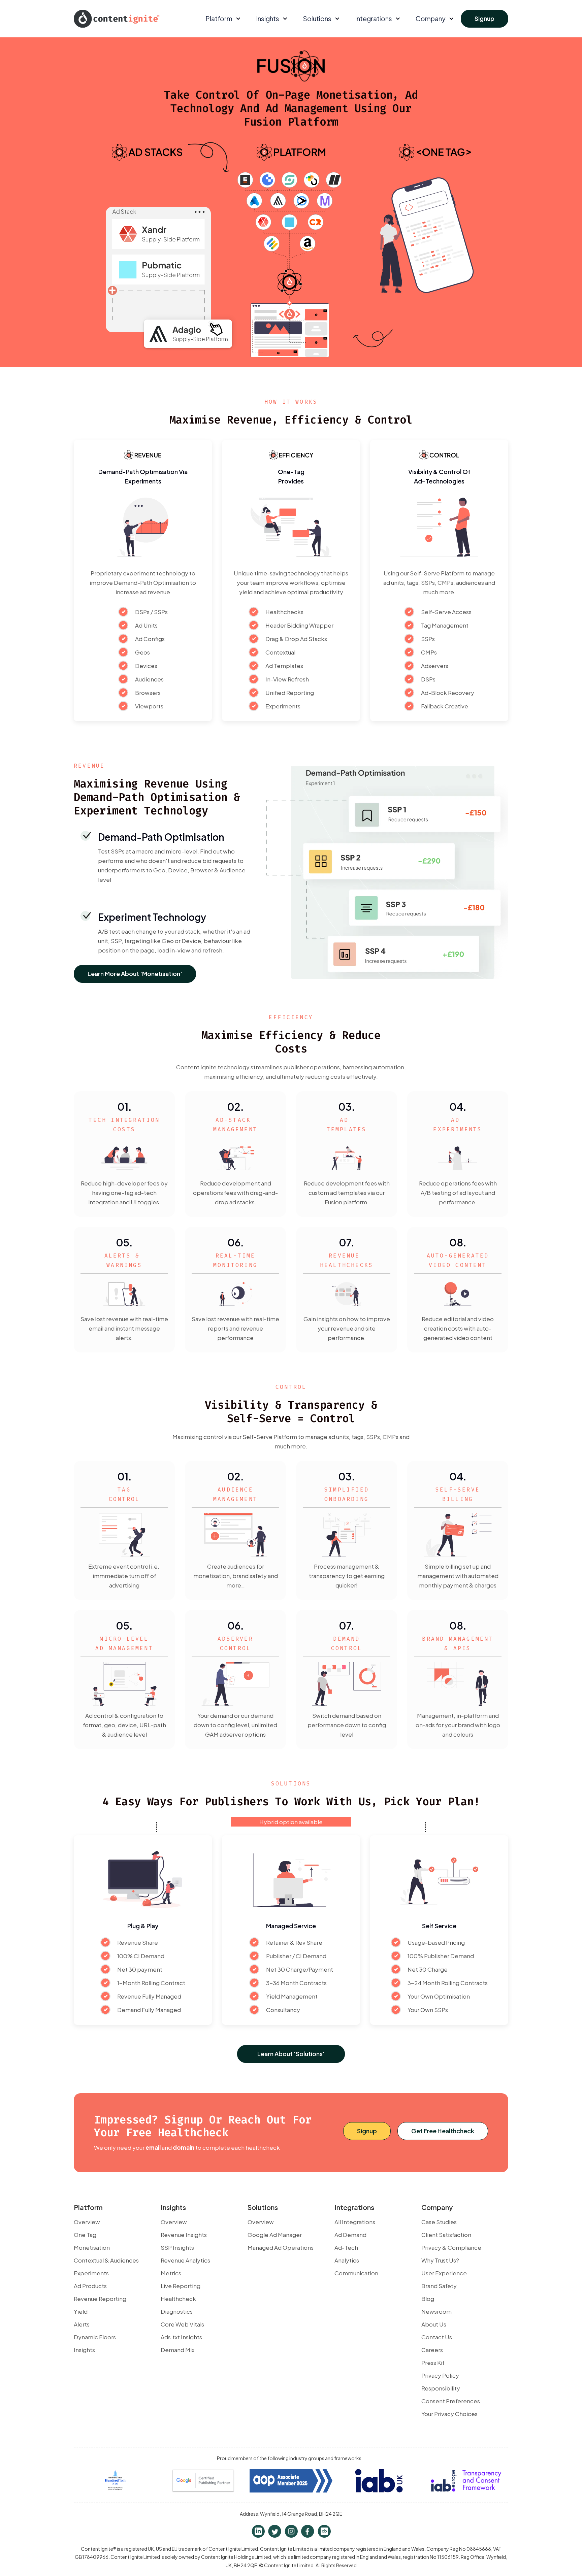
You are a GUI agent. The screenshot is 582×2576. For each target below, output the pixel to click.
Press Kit (433, 2363)
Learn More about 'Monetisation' (135, 974)
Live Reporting (181, 2286)
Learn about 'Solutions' (291, 2054)
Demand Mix (177, 2350)
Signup (484, 18)
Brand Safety (439, 2286)
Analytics (347, 2260)
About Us (434, 2324)
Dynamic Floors (95, 2337)
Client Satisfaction (446, 2235)
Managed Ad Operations (281, 2247)
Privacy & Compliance (451, 2247)
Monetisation (92, 2247)
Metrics (171, 2273)
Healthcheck (178, 2299)
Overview (87, 2222)
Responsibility (441, 2388)
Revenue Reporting (100, 2299)
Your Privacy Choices (449, 2414)
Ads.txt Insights (181, 2337)
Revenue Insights (184, 2235)
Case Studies (439, 2222)
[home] (117, 19)
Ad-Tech (346, 2247)
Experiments (91, 2273)
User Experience (444, 2273)
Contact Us (437, 2337)
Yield (81, 2311)
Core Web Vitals (182, 2324)
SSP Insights (177, 2247)
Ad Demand (350, 2235)
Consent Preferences (451, 2401)
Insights (84, 2350)
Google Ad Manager (275, 2235)
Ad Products (90, 2286)
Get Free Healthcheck (443, 2131)
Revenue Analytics (185, 2260)
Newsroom (437, 2311)
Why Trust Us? (440, 2260)
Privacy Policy (440, 2375)
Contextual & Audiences (106, 2260)
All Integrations (355, 2222)
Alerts (82, 2324)
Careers (432, 2350)
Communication (356, 2273)
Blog (428, 2299)
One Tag (85, 2235)
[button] (222, 19)
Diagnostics (177, 2311)
